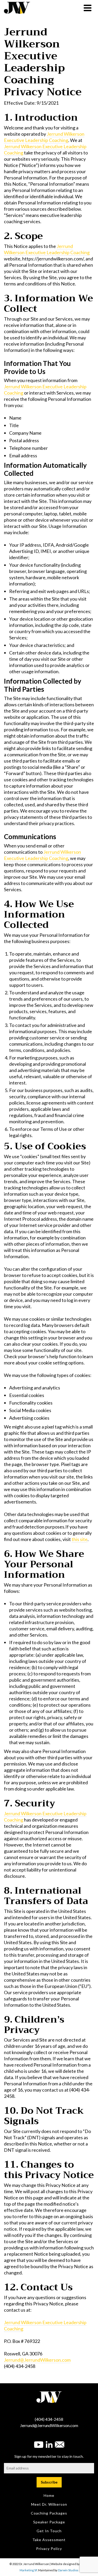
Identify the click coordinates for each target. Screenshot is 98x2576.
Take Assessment (49, 2540)
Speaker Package (49, 2522)
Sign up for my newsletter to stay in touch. (49, 2456)
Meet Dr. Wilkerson (49, 2504)
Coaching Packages (49, 2513)
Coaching (59, 140)
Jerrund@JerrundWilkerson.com (37, 2360)
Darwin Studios (68, 2570)
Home (49, 2495)
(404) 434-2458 (49, 2419)
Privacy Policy (49, 2549)
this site (80, 1539)
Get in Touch (49, 2531)
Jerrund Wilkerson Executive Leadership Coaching (47, 249)
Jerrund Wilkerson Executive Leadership (44, 137)
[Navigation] (88, 8)
